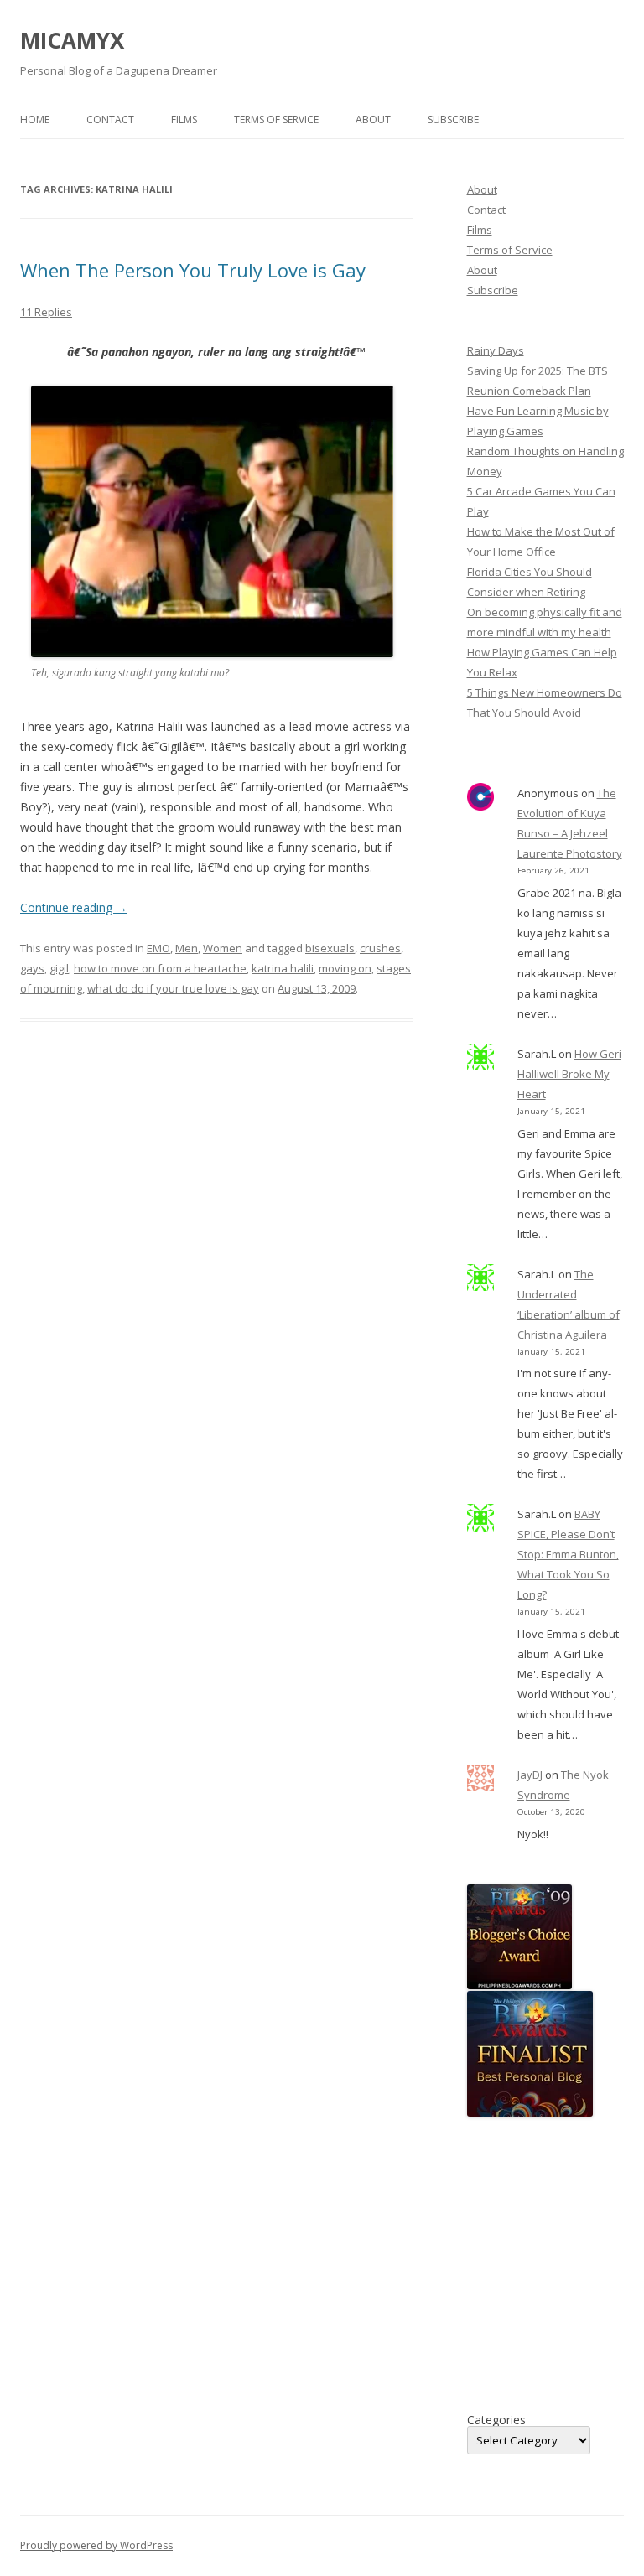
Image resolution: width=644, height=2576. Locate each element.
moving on (345, 968)
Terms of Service (276, 119)
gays (32, 968)
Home (35, 119)
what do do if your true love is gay (173, 988)
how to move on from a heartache (160, 968)
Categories (496, 2420)
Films (184, 119)
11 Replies (46, 312)
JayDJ (530, 1775)
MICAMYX (72, 40)
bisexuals (330, 948)
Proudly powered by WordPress (96, 2545)
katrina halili (283, 968)
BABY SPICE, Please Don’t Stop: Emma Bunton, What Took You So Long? (568, 1554)
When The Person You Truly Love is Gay (193, 270)
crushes (380, 948)
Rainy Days (496, 350)
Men (187, 948)
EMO (158, 948)
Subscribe (453, 119)
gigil (59, 968)
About (373, 119)
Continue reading (74, 907)
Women (223, 948)
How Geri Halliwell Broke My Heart (569, 1074)
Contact (110, 119)
